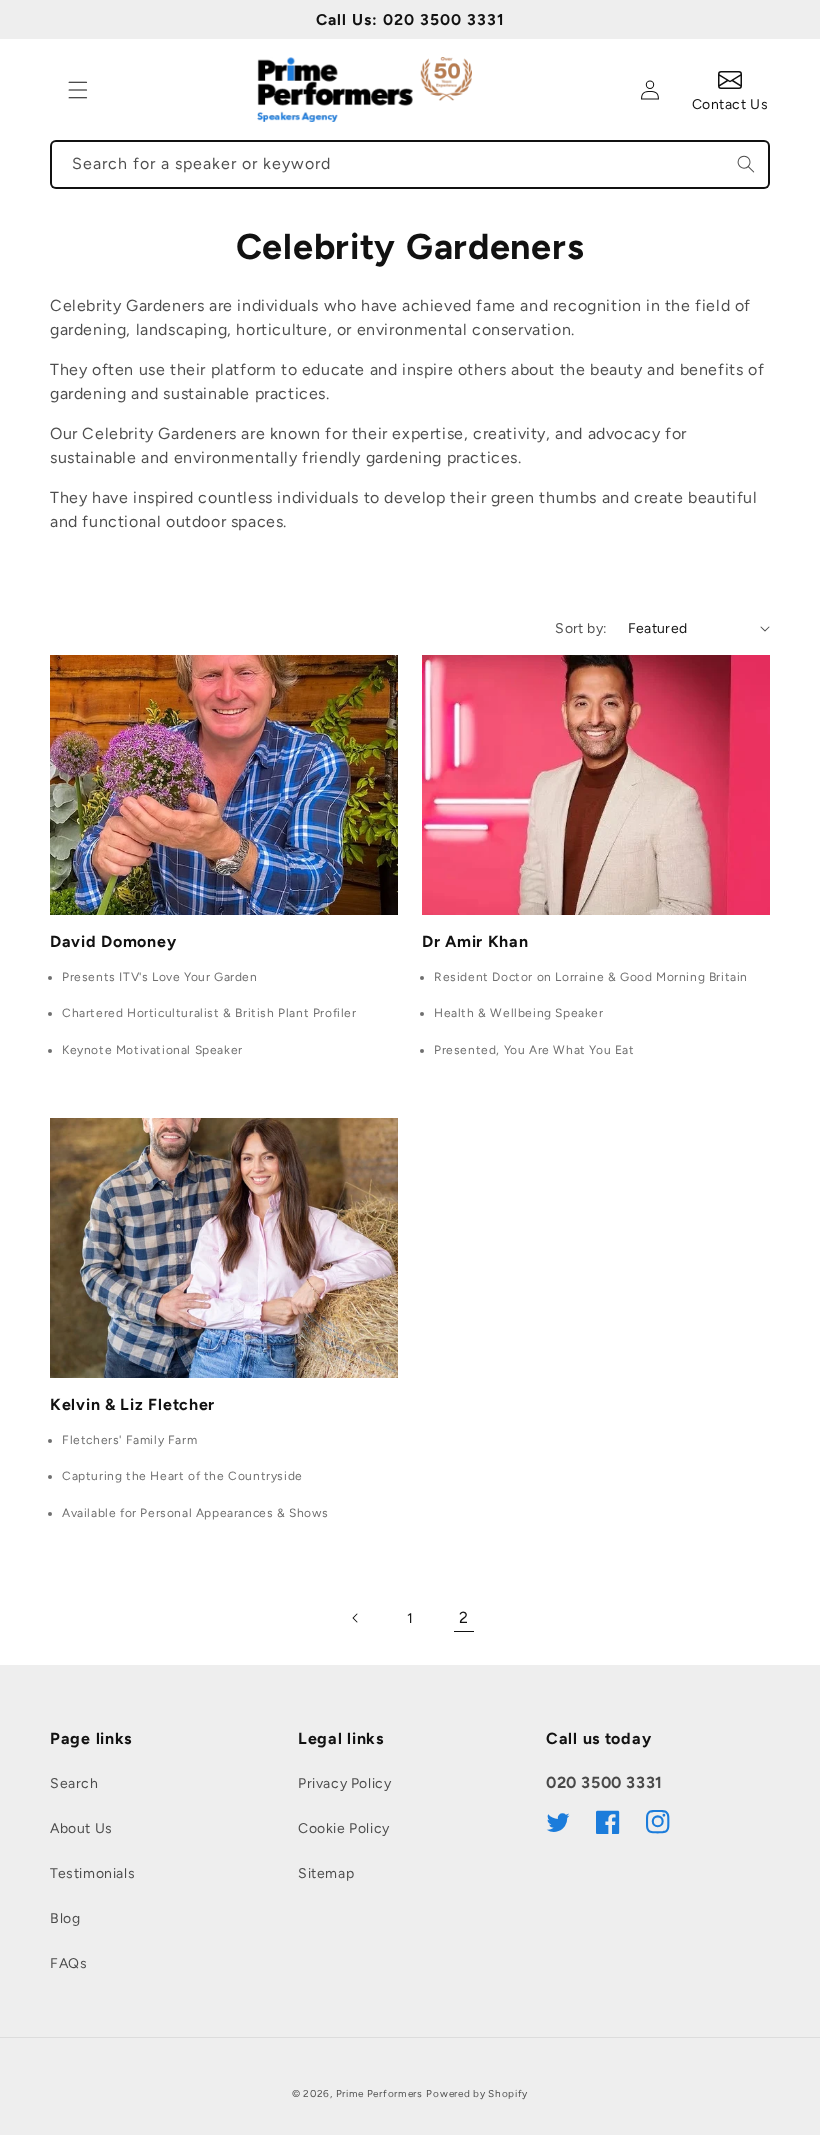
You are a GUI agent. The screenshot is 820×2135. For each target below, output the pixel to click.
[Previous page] (356, 1618)
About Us (81, 1828)
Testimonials (92, 1873)
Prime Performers (379, 2093)
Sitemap (326, 1873)
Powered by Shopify (477, 2093)
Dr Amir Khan (475, 941)
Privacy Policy (344, 1783)
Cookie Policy (344, 1828)
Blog (65, 1918)
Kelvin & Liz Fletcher (132, 1404)
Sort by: (581, 628)
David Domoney (113, 941)
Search (74, 1783)
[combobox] (410, 164)
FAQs (68, 1963)
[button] (78, 90)
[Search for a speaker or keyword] (746, 164)
